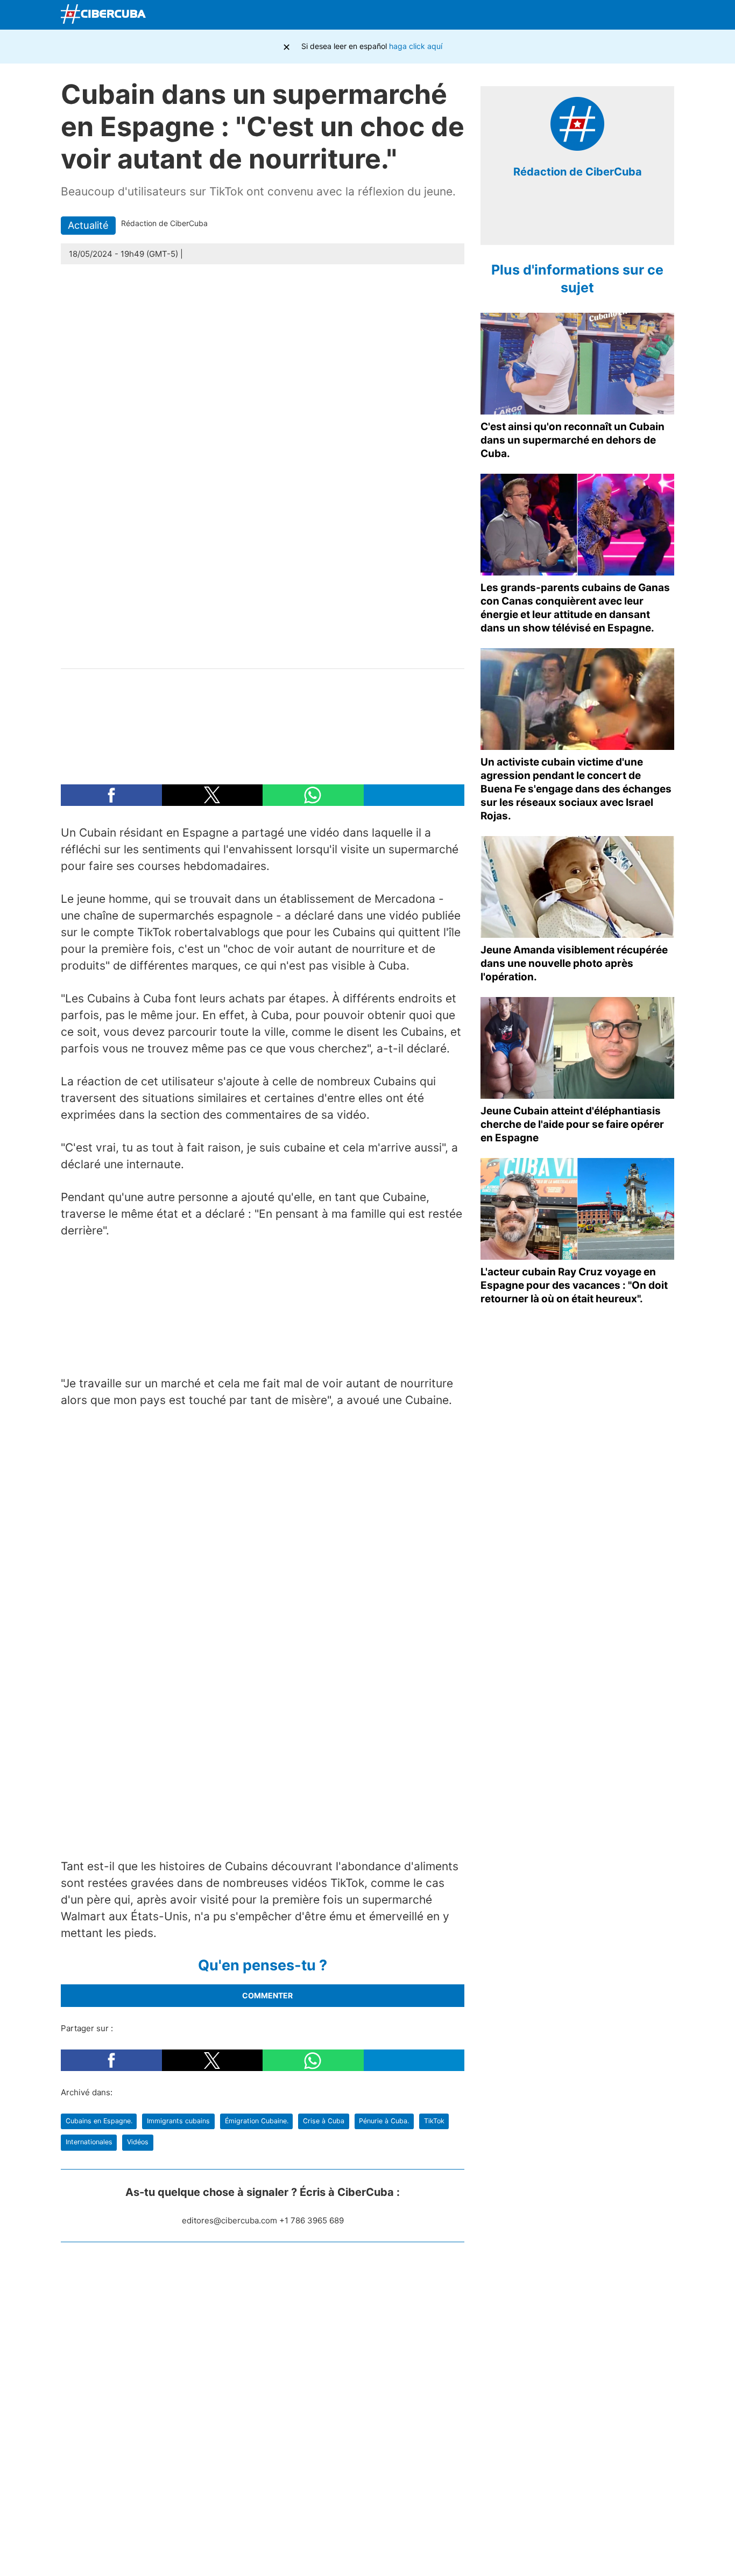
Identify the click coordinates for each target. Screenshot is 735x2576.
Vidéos (138, 2142)
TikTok (434, 2121)
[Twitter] (587, 15)
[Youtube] (612, 15)
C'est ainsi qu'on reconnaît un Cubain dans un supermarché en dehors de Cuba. (573, 440)
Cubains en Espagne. (99, 2121)
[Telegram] (638, 15)
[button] (111, 795)
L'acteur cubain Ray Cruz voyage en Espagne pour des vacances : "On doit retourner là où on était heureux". (574, 1285)
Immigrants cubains (178, 2121)
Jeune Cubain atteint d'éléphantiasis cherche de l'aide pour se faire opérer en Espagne (572, 1124)
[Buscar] (537, 15)
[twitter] (569, 220)
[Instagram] (663, 15)
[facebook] (553, 220)
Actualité (88, 225)
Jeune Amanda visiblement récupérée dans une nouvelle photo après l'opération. (574, 963)
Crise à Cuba (324, 2121)
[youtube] (602, 220)
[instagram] (585, 220)
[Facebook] (562, 15)
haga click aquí (416, 46)
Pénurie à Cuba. (384, 2121)
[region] (263, 721)
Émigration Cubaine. (257, 2121)
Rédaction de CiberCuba (578, 172)
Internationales (89, 2142)
